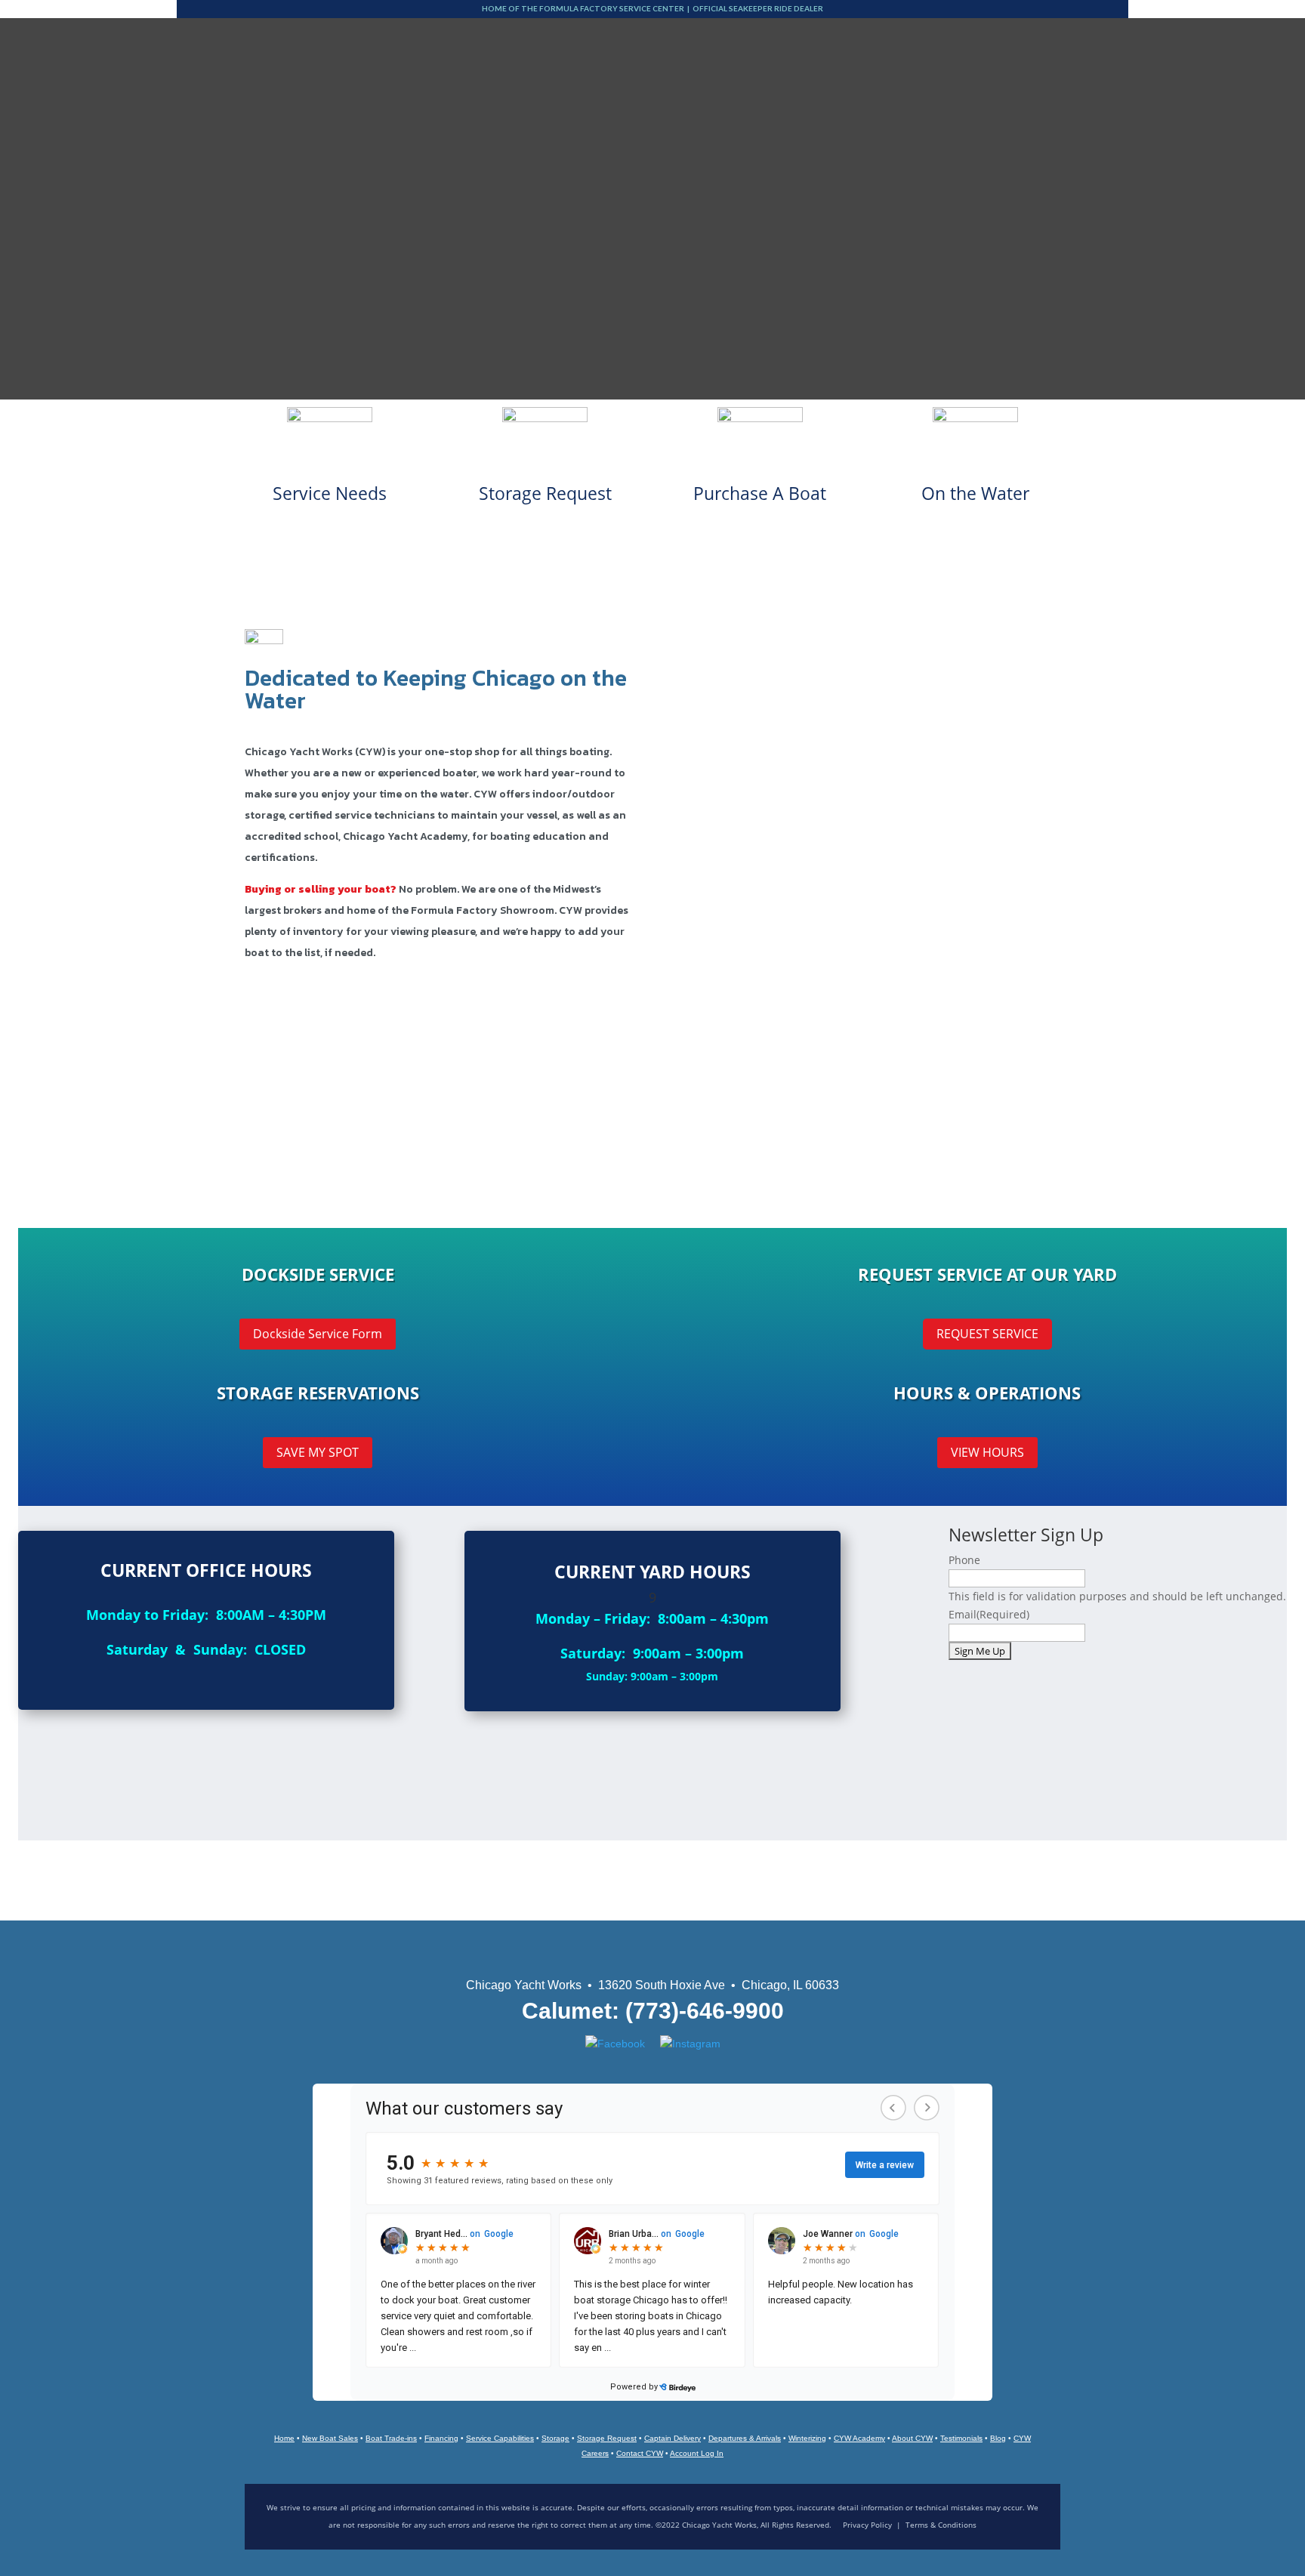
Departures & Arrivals (745, 2438)
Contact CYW (640, 2453)
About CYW (912, 2438)
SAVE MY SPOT (318, 1452)
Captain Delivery (673, 2438)
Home (284, 2438)
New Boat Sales (330, 2438)
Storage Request (607, 2438)
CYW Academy (859, 2438)
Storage (555, 2438)
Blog (998, 2438)
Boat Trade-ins (391, 2438)
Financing (441, 2438)
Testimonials (961, 2438)
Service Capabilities (500, 2438)
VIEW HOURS (987, 1452)
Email (989, 1614)
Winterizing (807, 2438)
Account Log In (697, 2453)
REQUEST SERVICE (987, 1334)
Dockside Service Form (318, 1334)
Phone (964, 1560)
